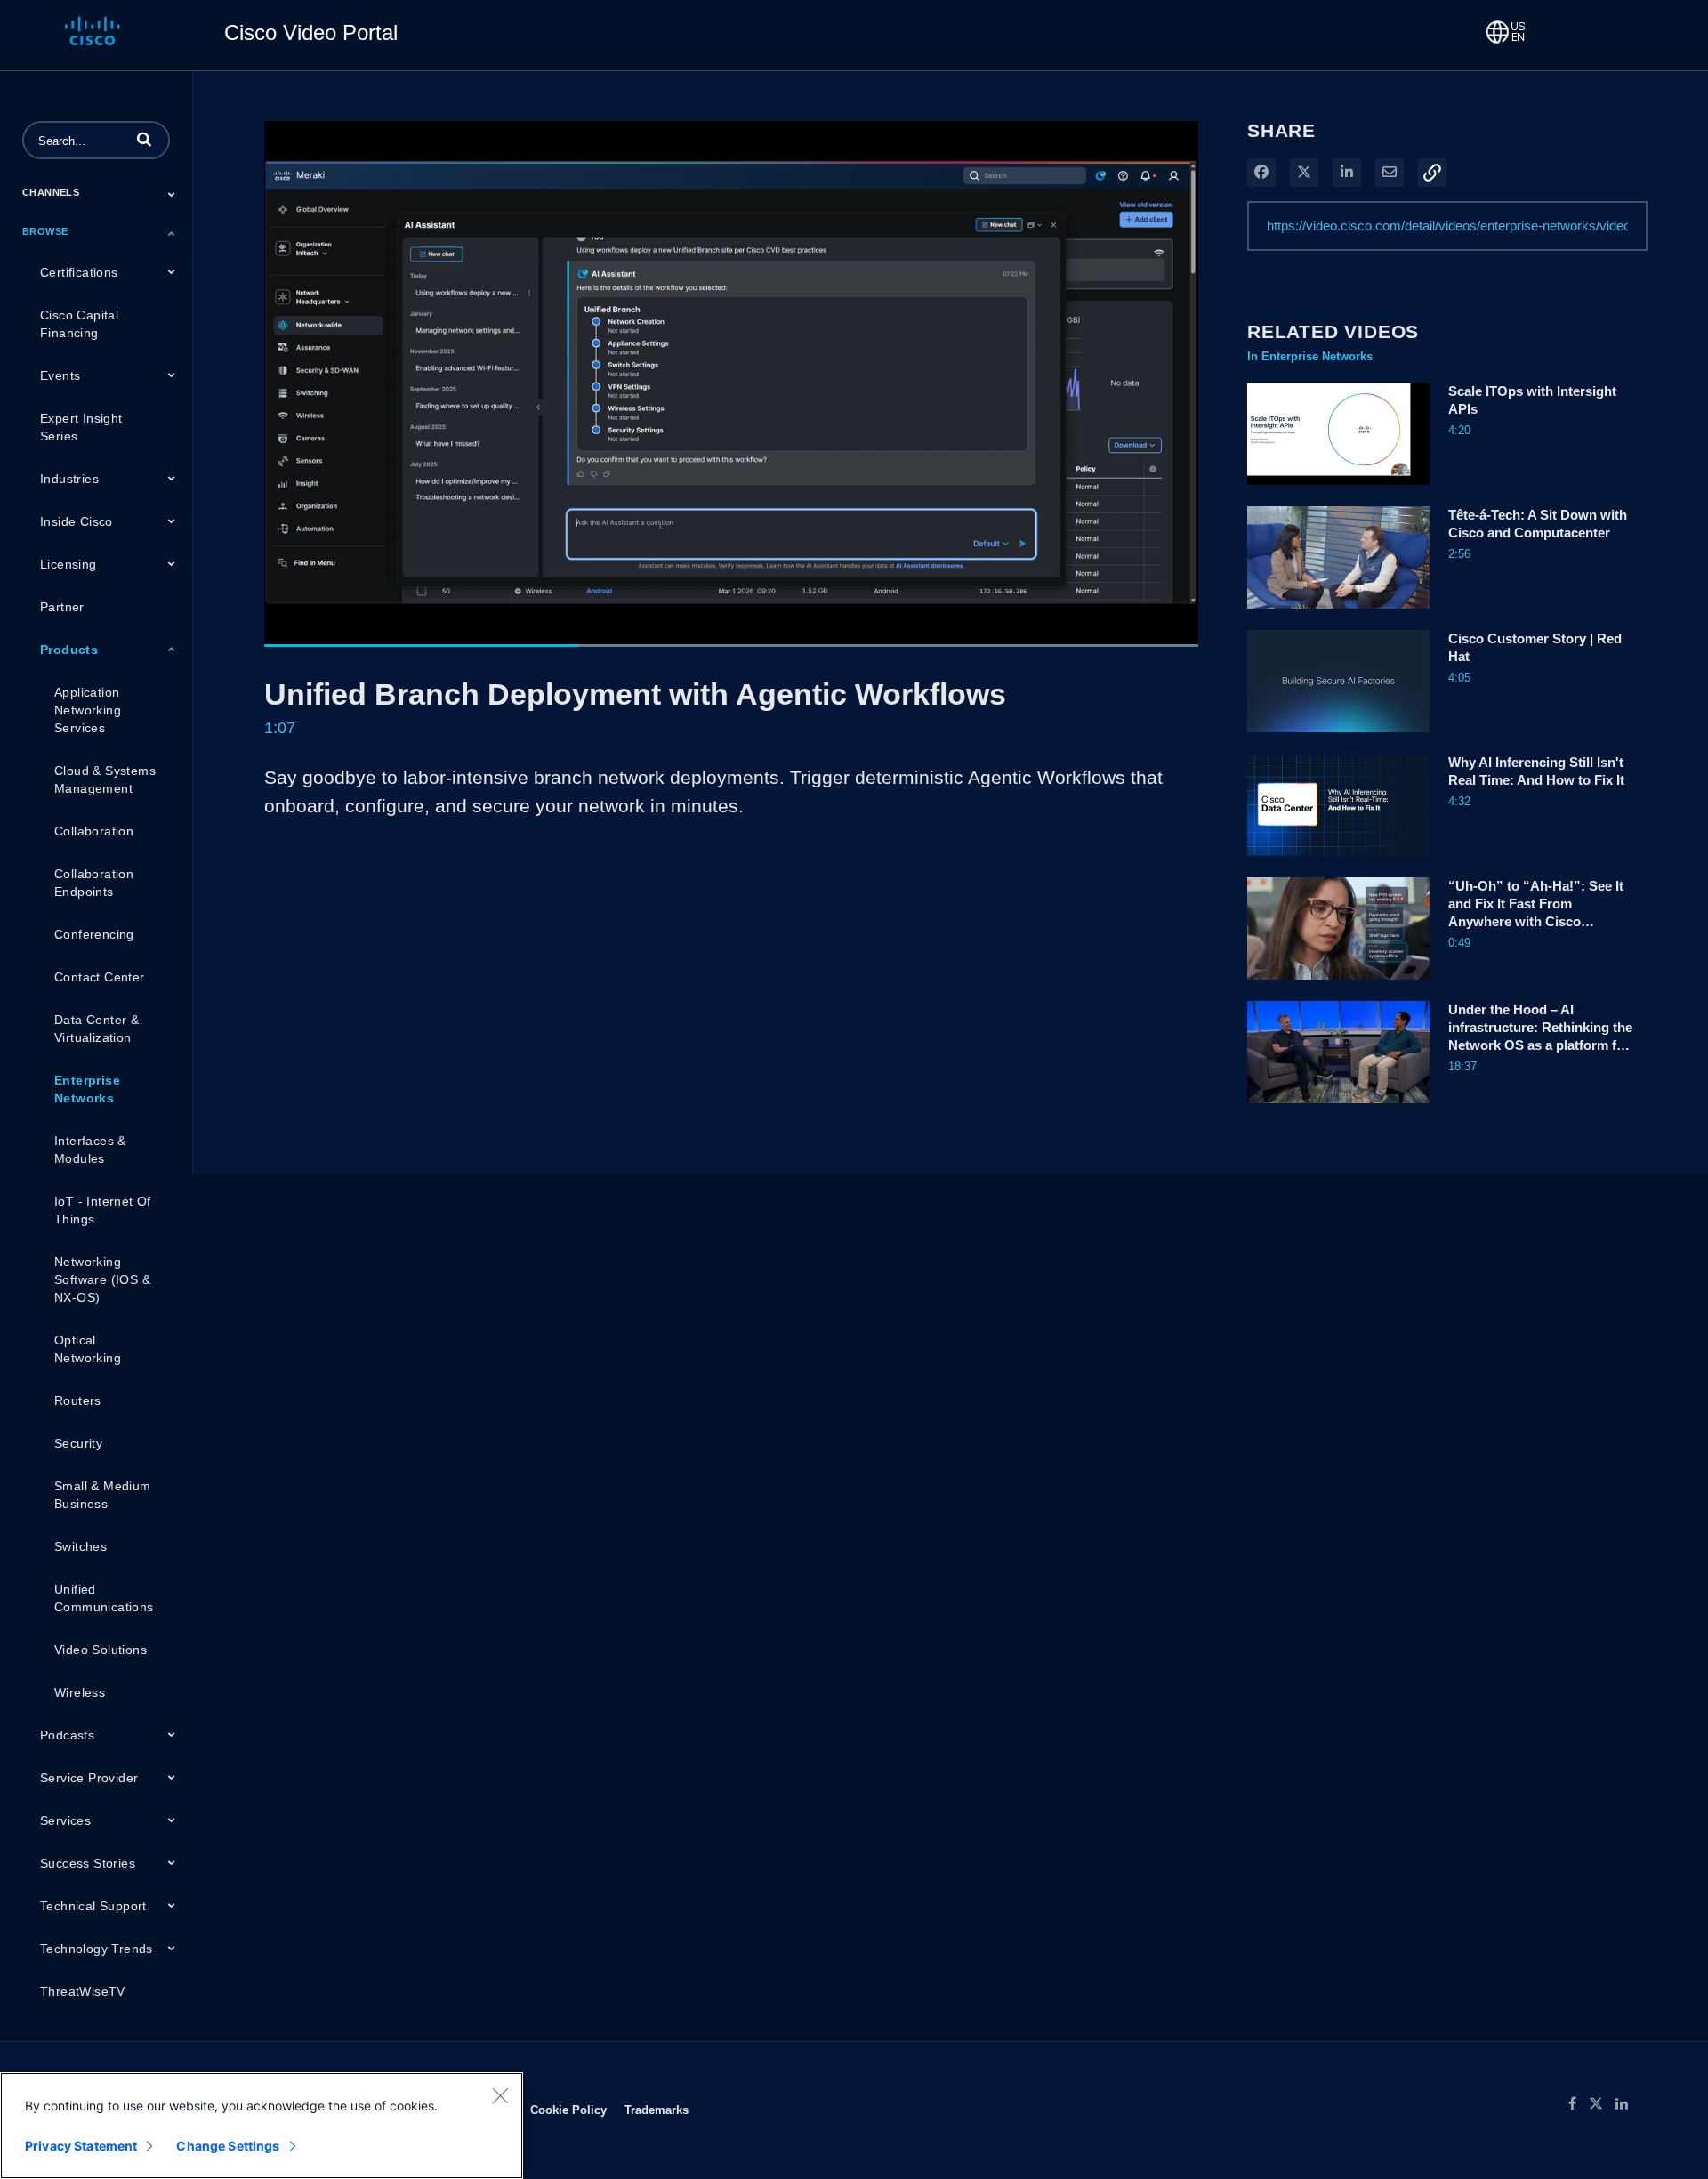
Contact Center (100, 977)
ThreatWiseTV (83, 1991)
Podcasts (67, 1735)
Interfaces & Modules (90, 1150)
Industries (69, 479)
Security (78, 1443)
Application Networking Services (88, 710)
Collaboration (94, 831)
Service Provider (89, 1778)
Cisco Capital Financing (79, 324)
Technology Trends (97, 1949)
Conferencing (94, 934)
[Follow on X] (1602, 2104)
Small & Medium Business (103, 1495)
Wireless (80, 1692)
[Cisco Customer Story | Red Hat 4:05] (1338, 737)
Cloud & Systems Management (105, 779)
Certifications (79, 272)
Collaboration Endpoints (94, 883)
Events (60, 375)
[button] (144, 139)
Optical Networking (88, 1349)
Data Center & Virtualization (97, 1029)
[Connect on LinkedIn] (1626, 2104)
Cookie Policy (568, 2110)
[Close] (500, 2095)
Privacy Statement (81, 2146)
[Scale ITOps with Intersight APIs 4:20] (1338, 489)
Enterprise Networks (87, 1089)
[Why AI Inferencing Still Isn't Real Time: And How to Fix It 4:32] (1338, 860)
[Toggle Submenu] (172, 194)
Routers (78, 1400)
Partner (62, 607)
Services (65, 1820)
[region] (262, 2126)
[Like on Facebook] (1579, 2104)
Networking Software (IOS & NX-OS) (102, 1279)
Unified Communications (104, 1598)
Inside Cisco (77, 521)
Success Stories (88, 1863)
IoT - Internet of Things (103, 1210)
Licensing (68, 564)
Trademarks (657, 2110)
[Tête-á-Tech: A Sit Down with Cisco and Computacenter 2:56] (1338, 613)
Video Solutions (101, 1650)
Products (69, 650)
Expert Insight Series (81, 427)
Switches (81, 1546)
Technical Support (93, 1906)
